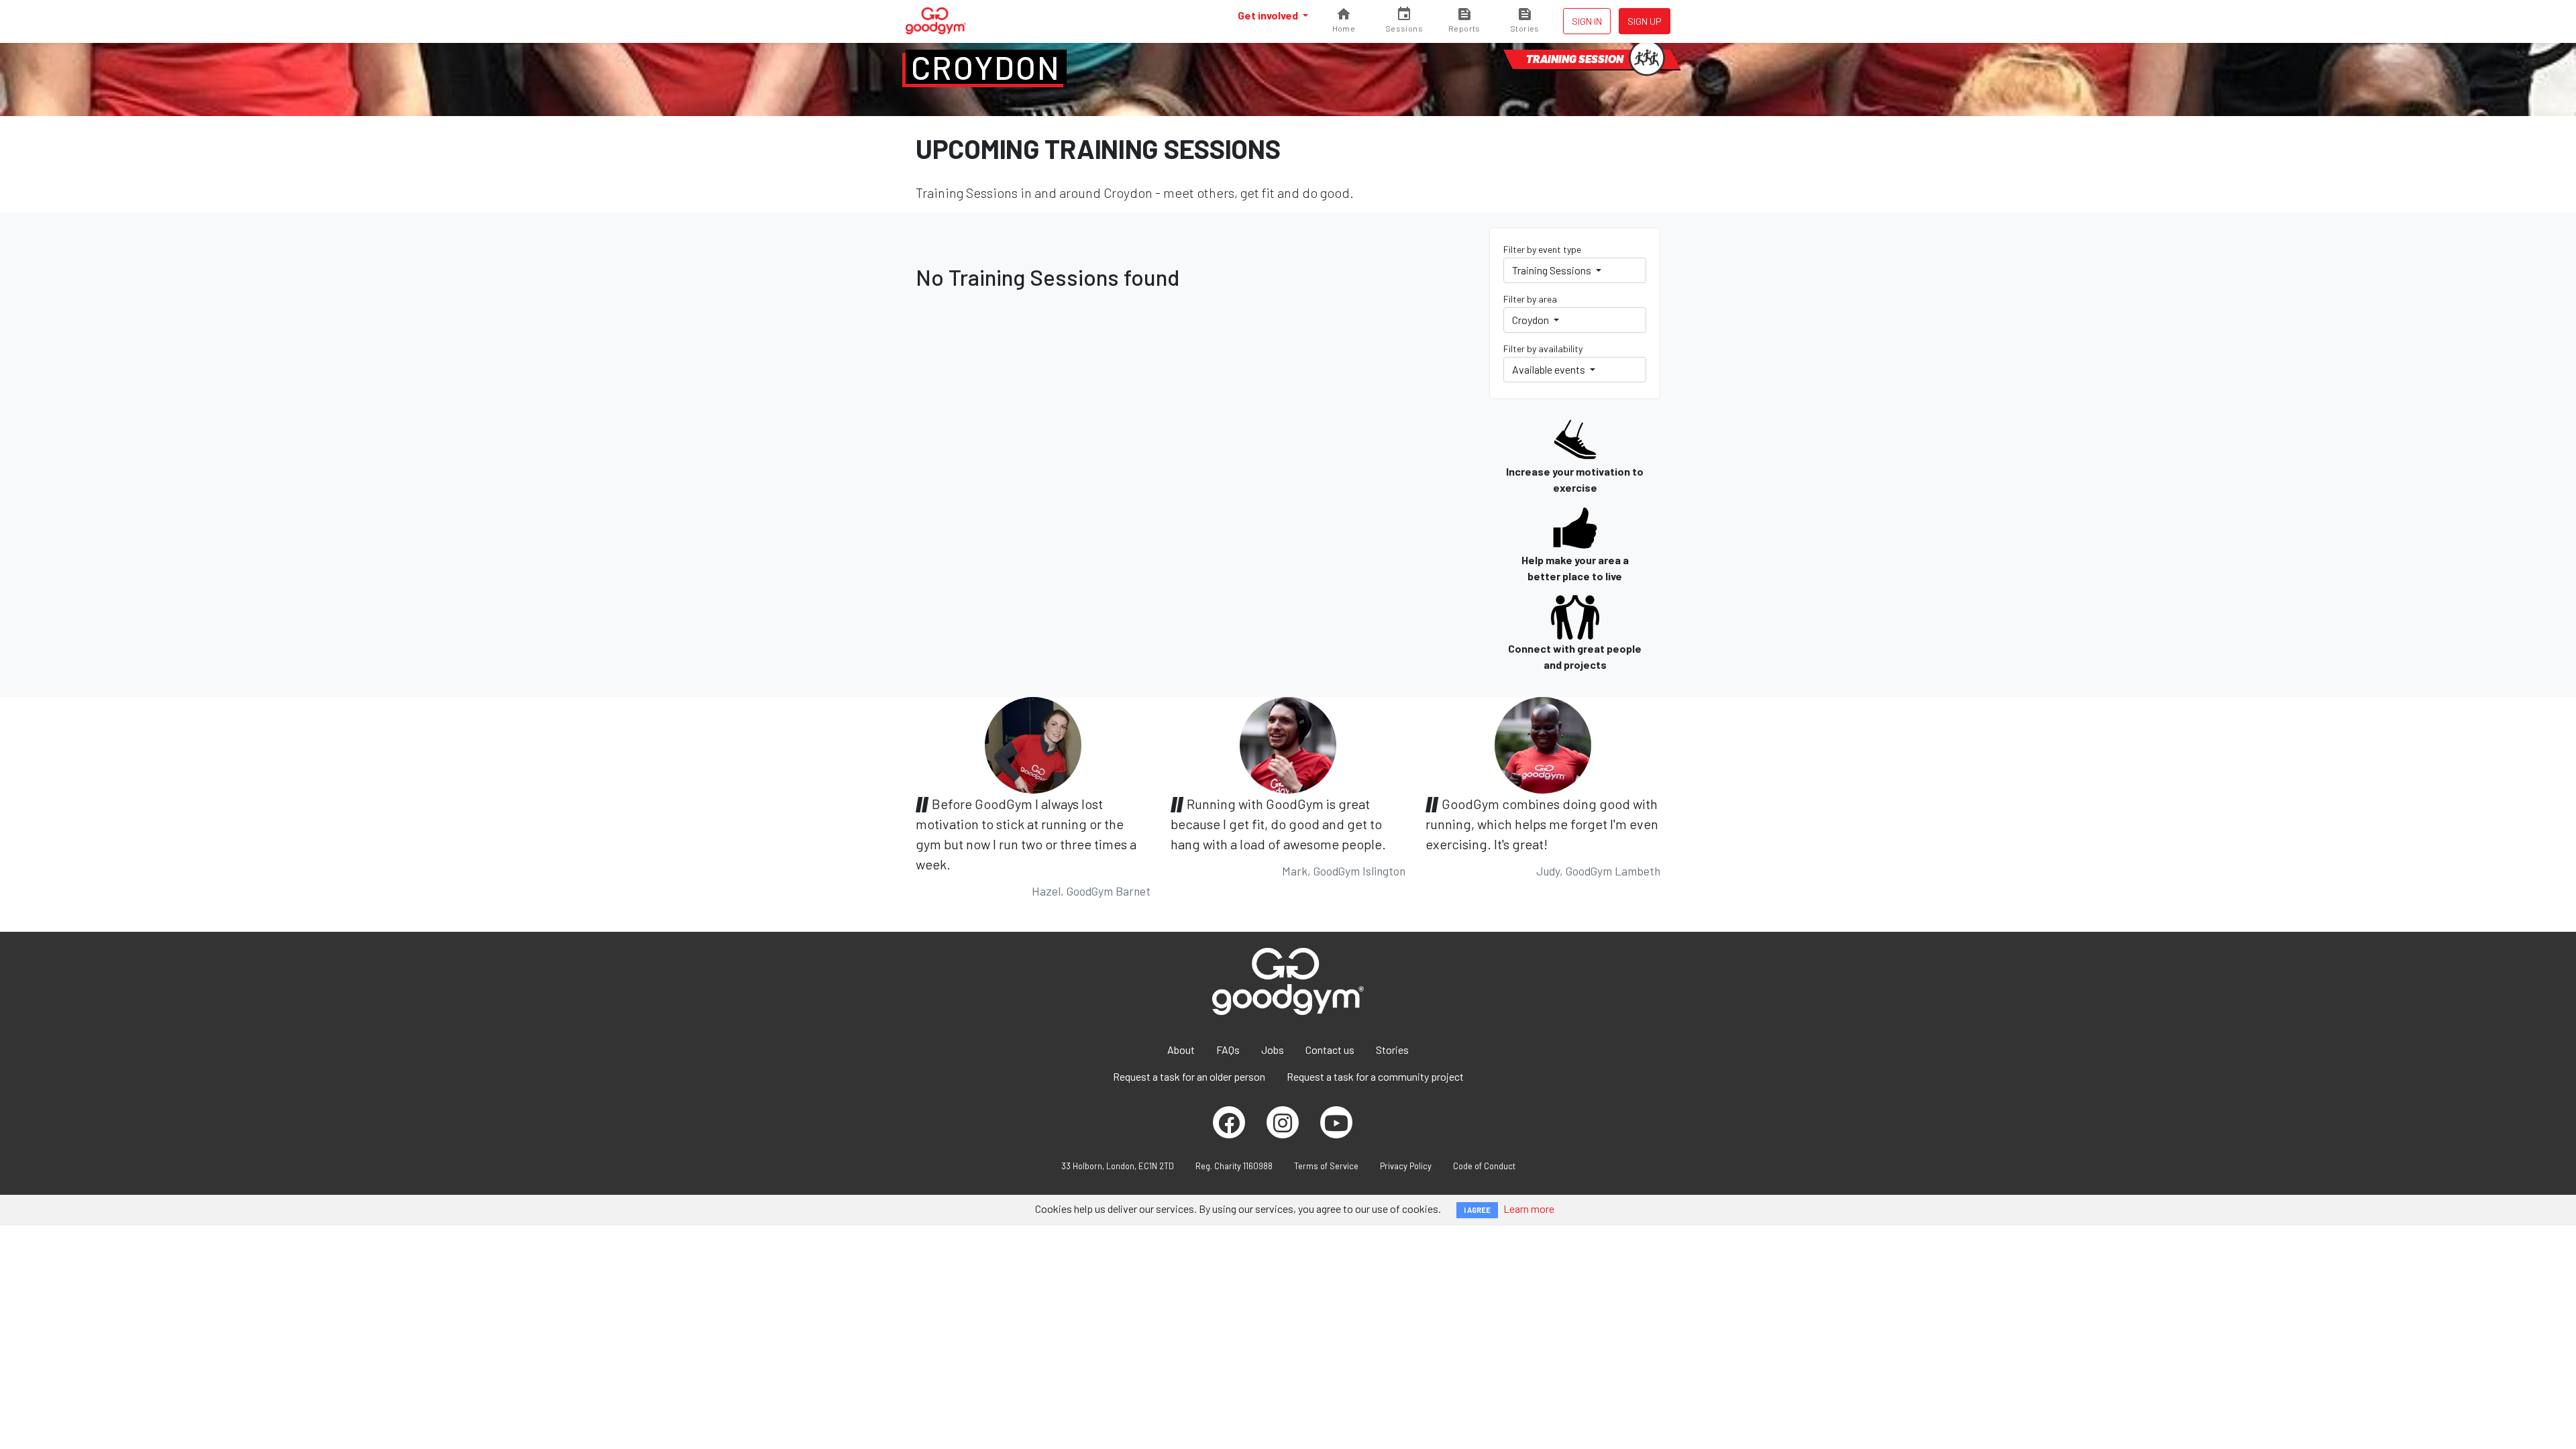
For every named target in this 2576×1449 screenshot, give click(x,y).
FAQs (1228, 1050)
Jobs (1273, 1050)
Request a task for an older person (1189, 1076)
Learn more (1529, 1209)
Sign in (1587, 21)
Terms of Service (1326, 1166)
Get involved (1269, 15)
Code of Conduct (1484, 1166)
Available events (1550, 369)
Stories (1392, 1050)
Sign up (1645, 21)
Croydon (986, 67)
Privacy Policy (1406, 1166)
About (1181, 1050)
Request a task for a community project (1375, 1076)
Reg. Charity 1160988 (1234, 1166)
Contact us (1330, 1050)
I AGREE (1477, 1210)
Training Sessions (1553, 270)
